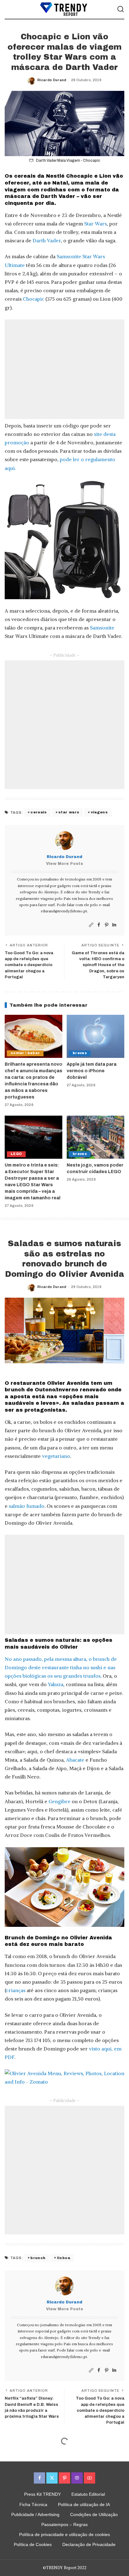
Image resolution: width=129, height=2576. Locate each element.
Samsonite (102, 628)
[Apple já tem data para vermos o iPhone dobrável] (95, 1036)
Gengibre (59, 1801)
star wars (69, 812)
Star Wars (95, 224)
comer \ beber (25, 1053)
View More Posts (64, 864)
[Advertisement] (64, 369)
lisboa (64, 2258)
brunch (38, 2258)
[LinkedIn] (114, 925)
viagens (99, 812)
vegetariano (56, 1456)
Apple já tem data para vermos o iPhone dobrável (92, 1071)
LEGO (16, 1154)
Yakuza (56, 1684)
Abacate (75, 1760)
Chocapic (34, 299)
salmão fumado (27, 1506)
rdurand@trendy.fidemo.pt (64, 911)
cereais (39, 812)
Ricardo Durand (52, 80)
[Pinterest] (107, 925)
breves (80, 1053)
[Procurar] (121, 9)
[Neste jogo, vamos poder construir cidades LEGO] (95, 1137)
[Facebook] (99, 925)
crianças (16, 1990)
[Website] (91, 925)
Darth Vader (47, 240)
